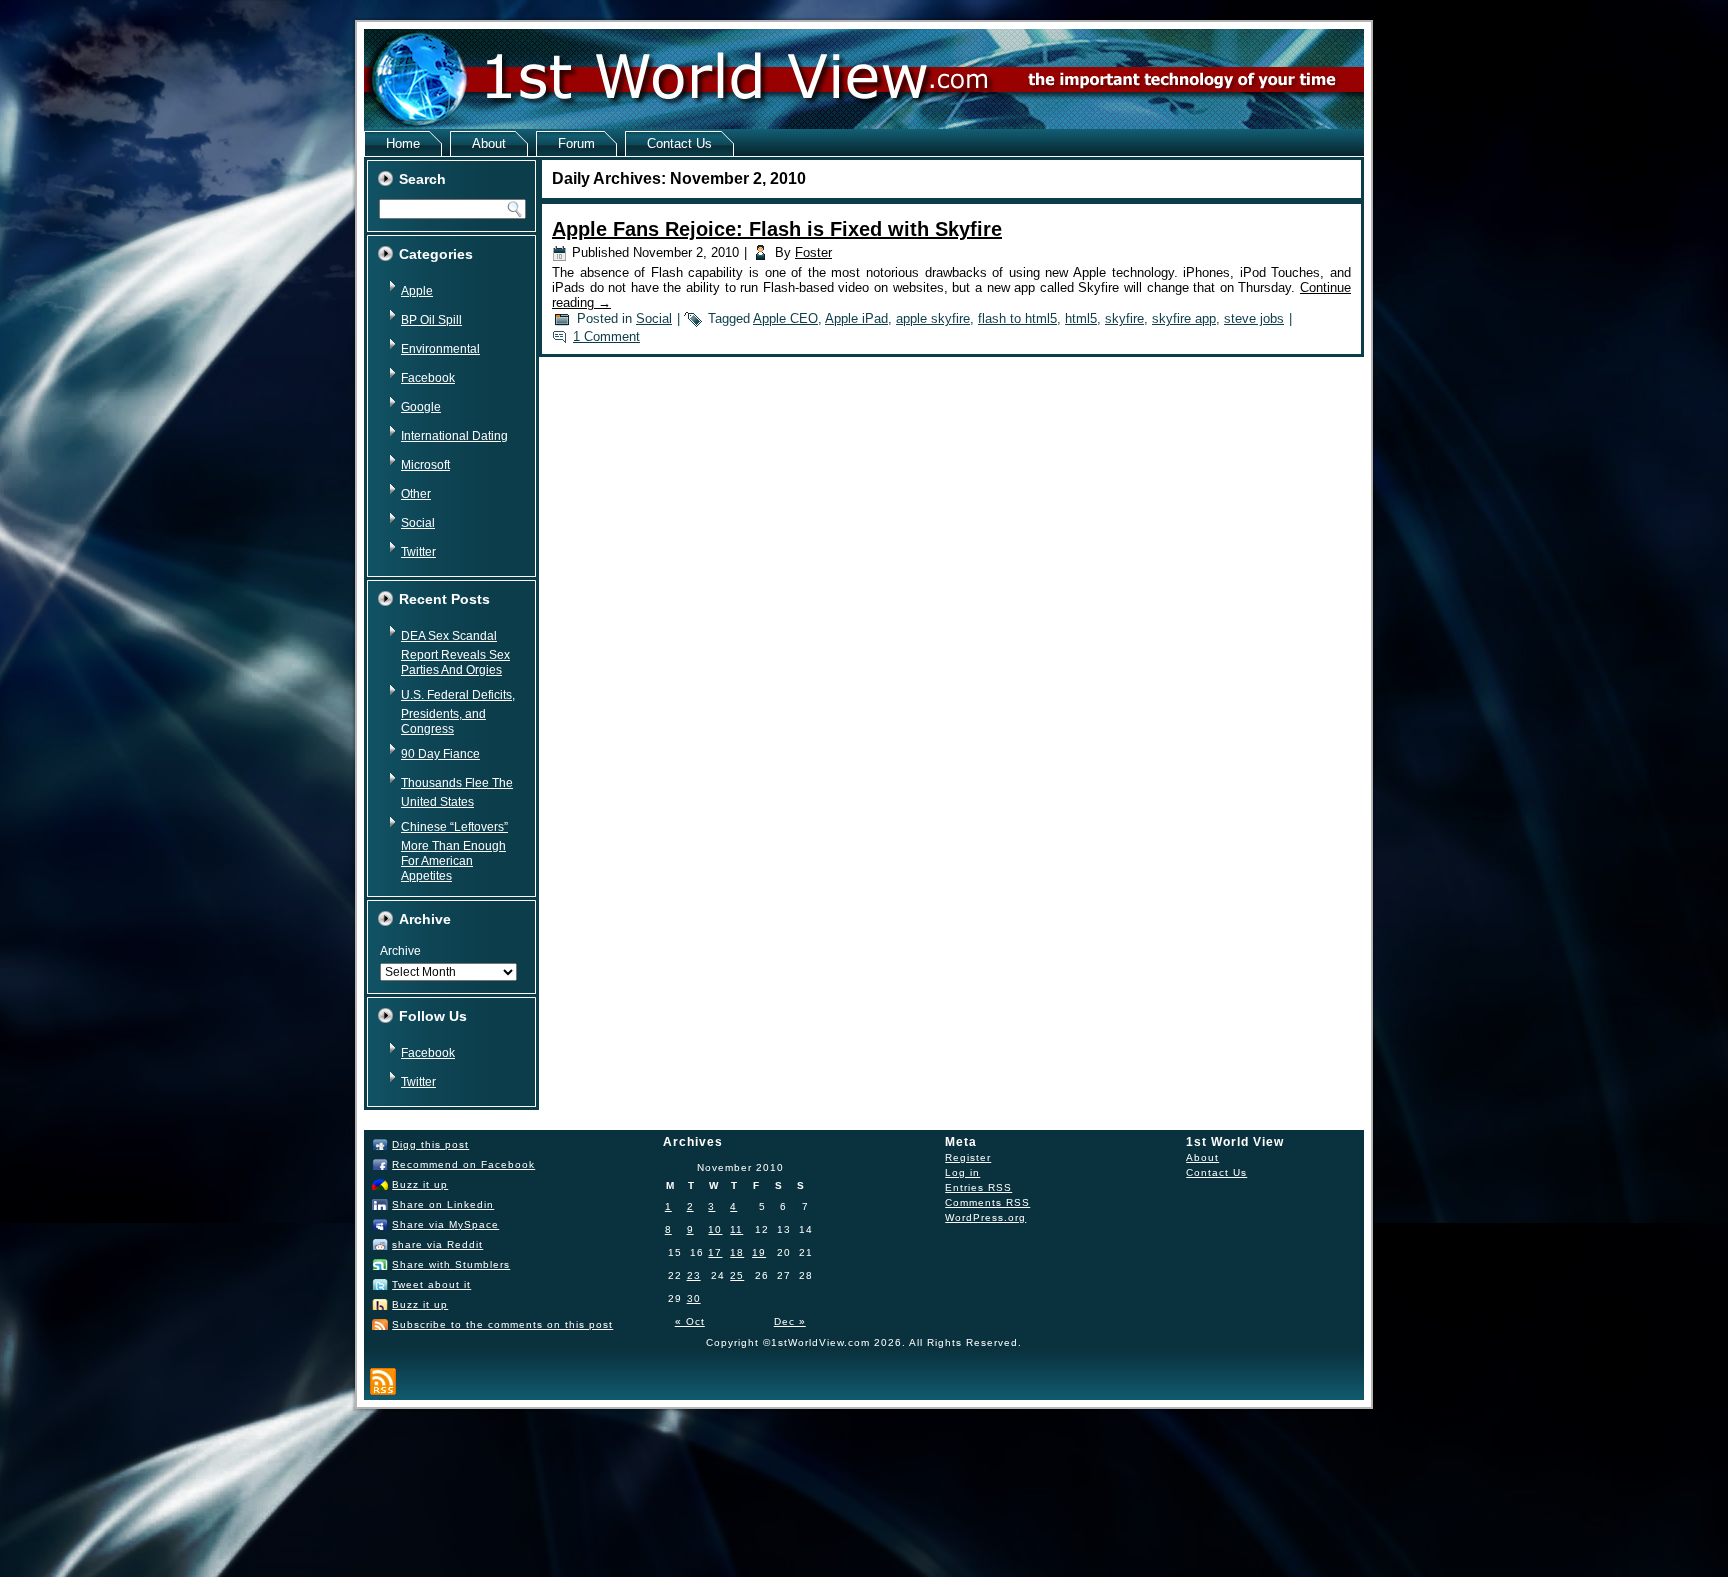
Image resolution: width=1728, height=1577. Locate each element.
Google (421, 407)
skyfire (1124, 318)
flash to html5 (1017, 318)
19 (759, 1252)
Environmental (440, 349)
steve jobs (1254, 318)
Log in (962, 1172)
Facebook (428, 378)
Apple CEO (785, 318)
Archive (400, 951)
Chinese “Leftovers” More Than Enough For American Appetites (454, 851)
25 (737, 1275)
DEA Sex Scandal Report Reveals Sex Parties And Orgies (455, 653)
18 (737, 1252)
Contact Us (679, 143)
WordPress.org (985, 1217)
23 (694, 1275)
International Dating (454, 436)
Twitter (418, 552)
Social (418, 523)
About (489, 143)
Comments (987, 1202)
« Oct (690, 1321)
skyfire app (1184, 318)
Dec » (790, 1321)
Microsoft (425, 465)
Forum (576, 143)
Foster (813, 252)
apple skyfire (933, 318)
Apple (417, 291)
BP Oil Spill (431, 320)
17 (715, 1252)
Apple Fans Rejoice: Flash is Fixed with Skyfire (777, 229)
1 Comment (606, 336)
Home (403, 143)
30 (694, 1298)
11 (736, 1229)
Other (416, 494)
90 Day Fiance (440, 754)
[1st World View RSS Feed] (383, 1381)
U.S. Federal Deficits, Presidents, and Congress (458, 712)
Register (968, 1157)
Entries (978, 1187)
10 (715, 1229)
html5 (1081, 318)
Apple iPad (856, 318)
